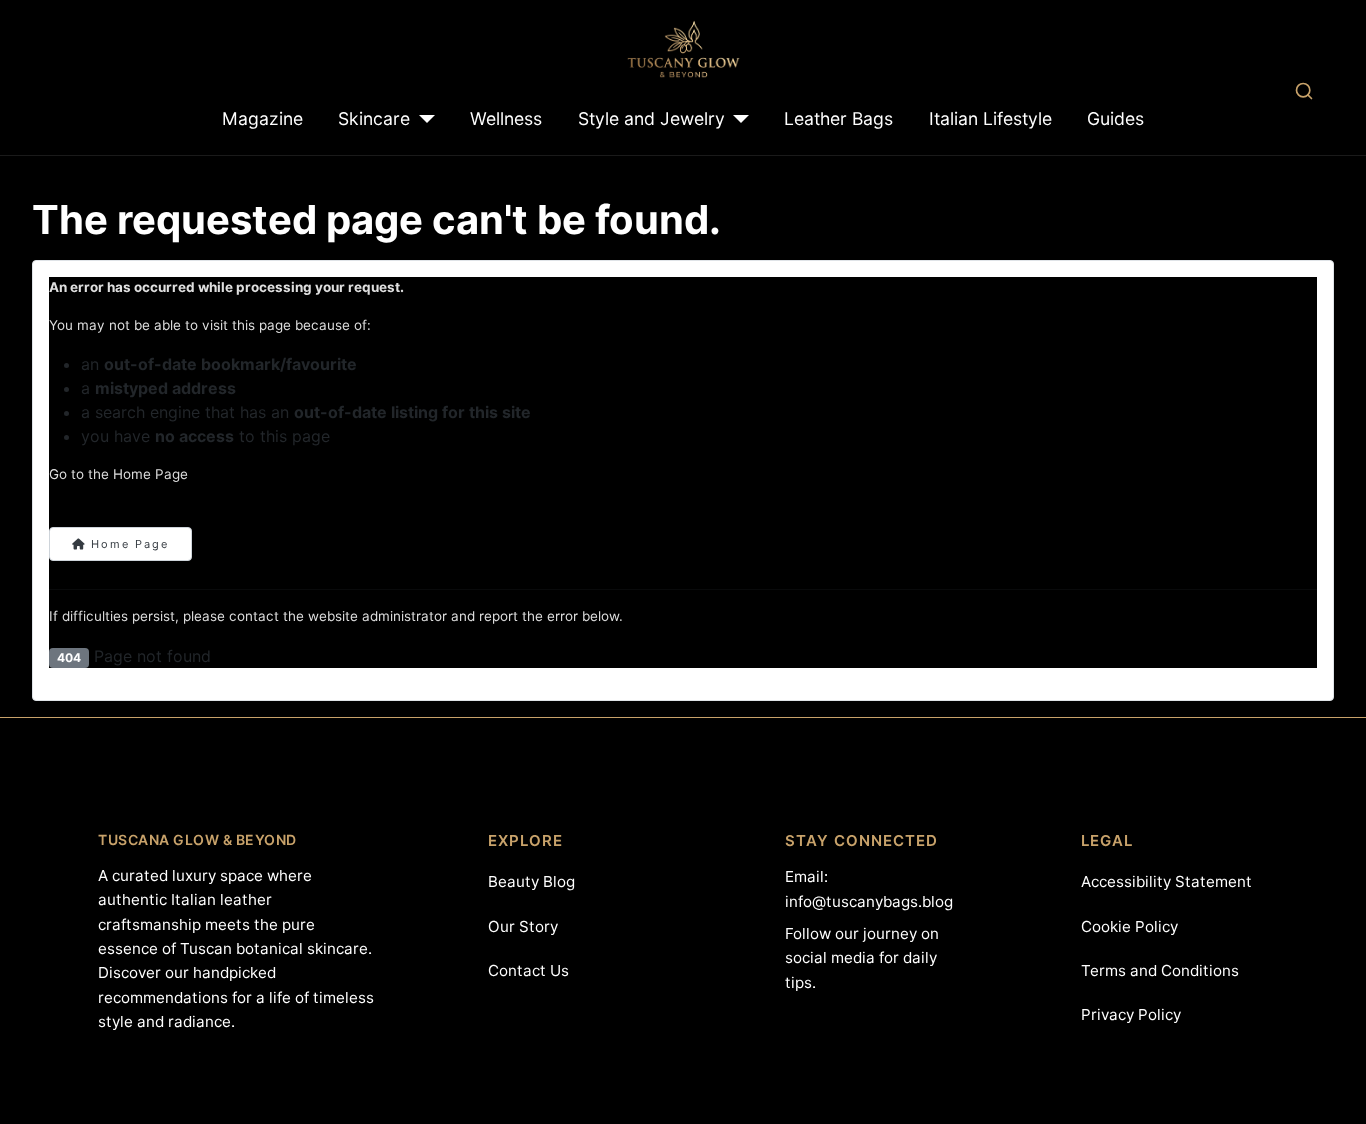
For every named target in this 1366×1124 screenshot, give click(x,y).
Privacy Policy (1131, 1014)
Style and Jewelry (651, 118)
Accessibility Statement (1166, 881)
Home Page (127, 544)
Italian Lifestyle (990, 118)
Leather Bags (838, 118)
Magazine (262, 118)
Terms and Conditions (1160, 970)
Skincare (374, 118)
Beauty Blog (531, 881)
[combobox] (1303, 90)
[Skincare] (422, 119)
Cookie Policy (1129, 926)
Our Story (523, 926)
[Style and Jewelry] (737, 119)
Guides (1115, 118)
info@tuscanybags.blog (869, 901)
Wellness (506, 118)
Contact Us (528, 970)
